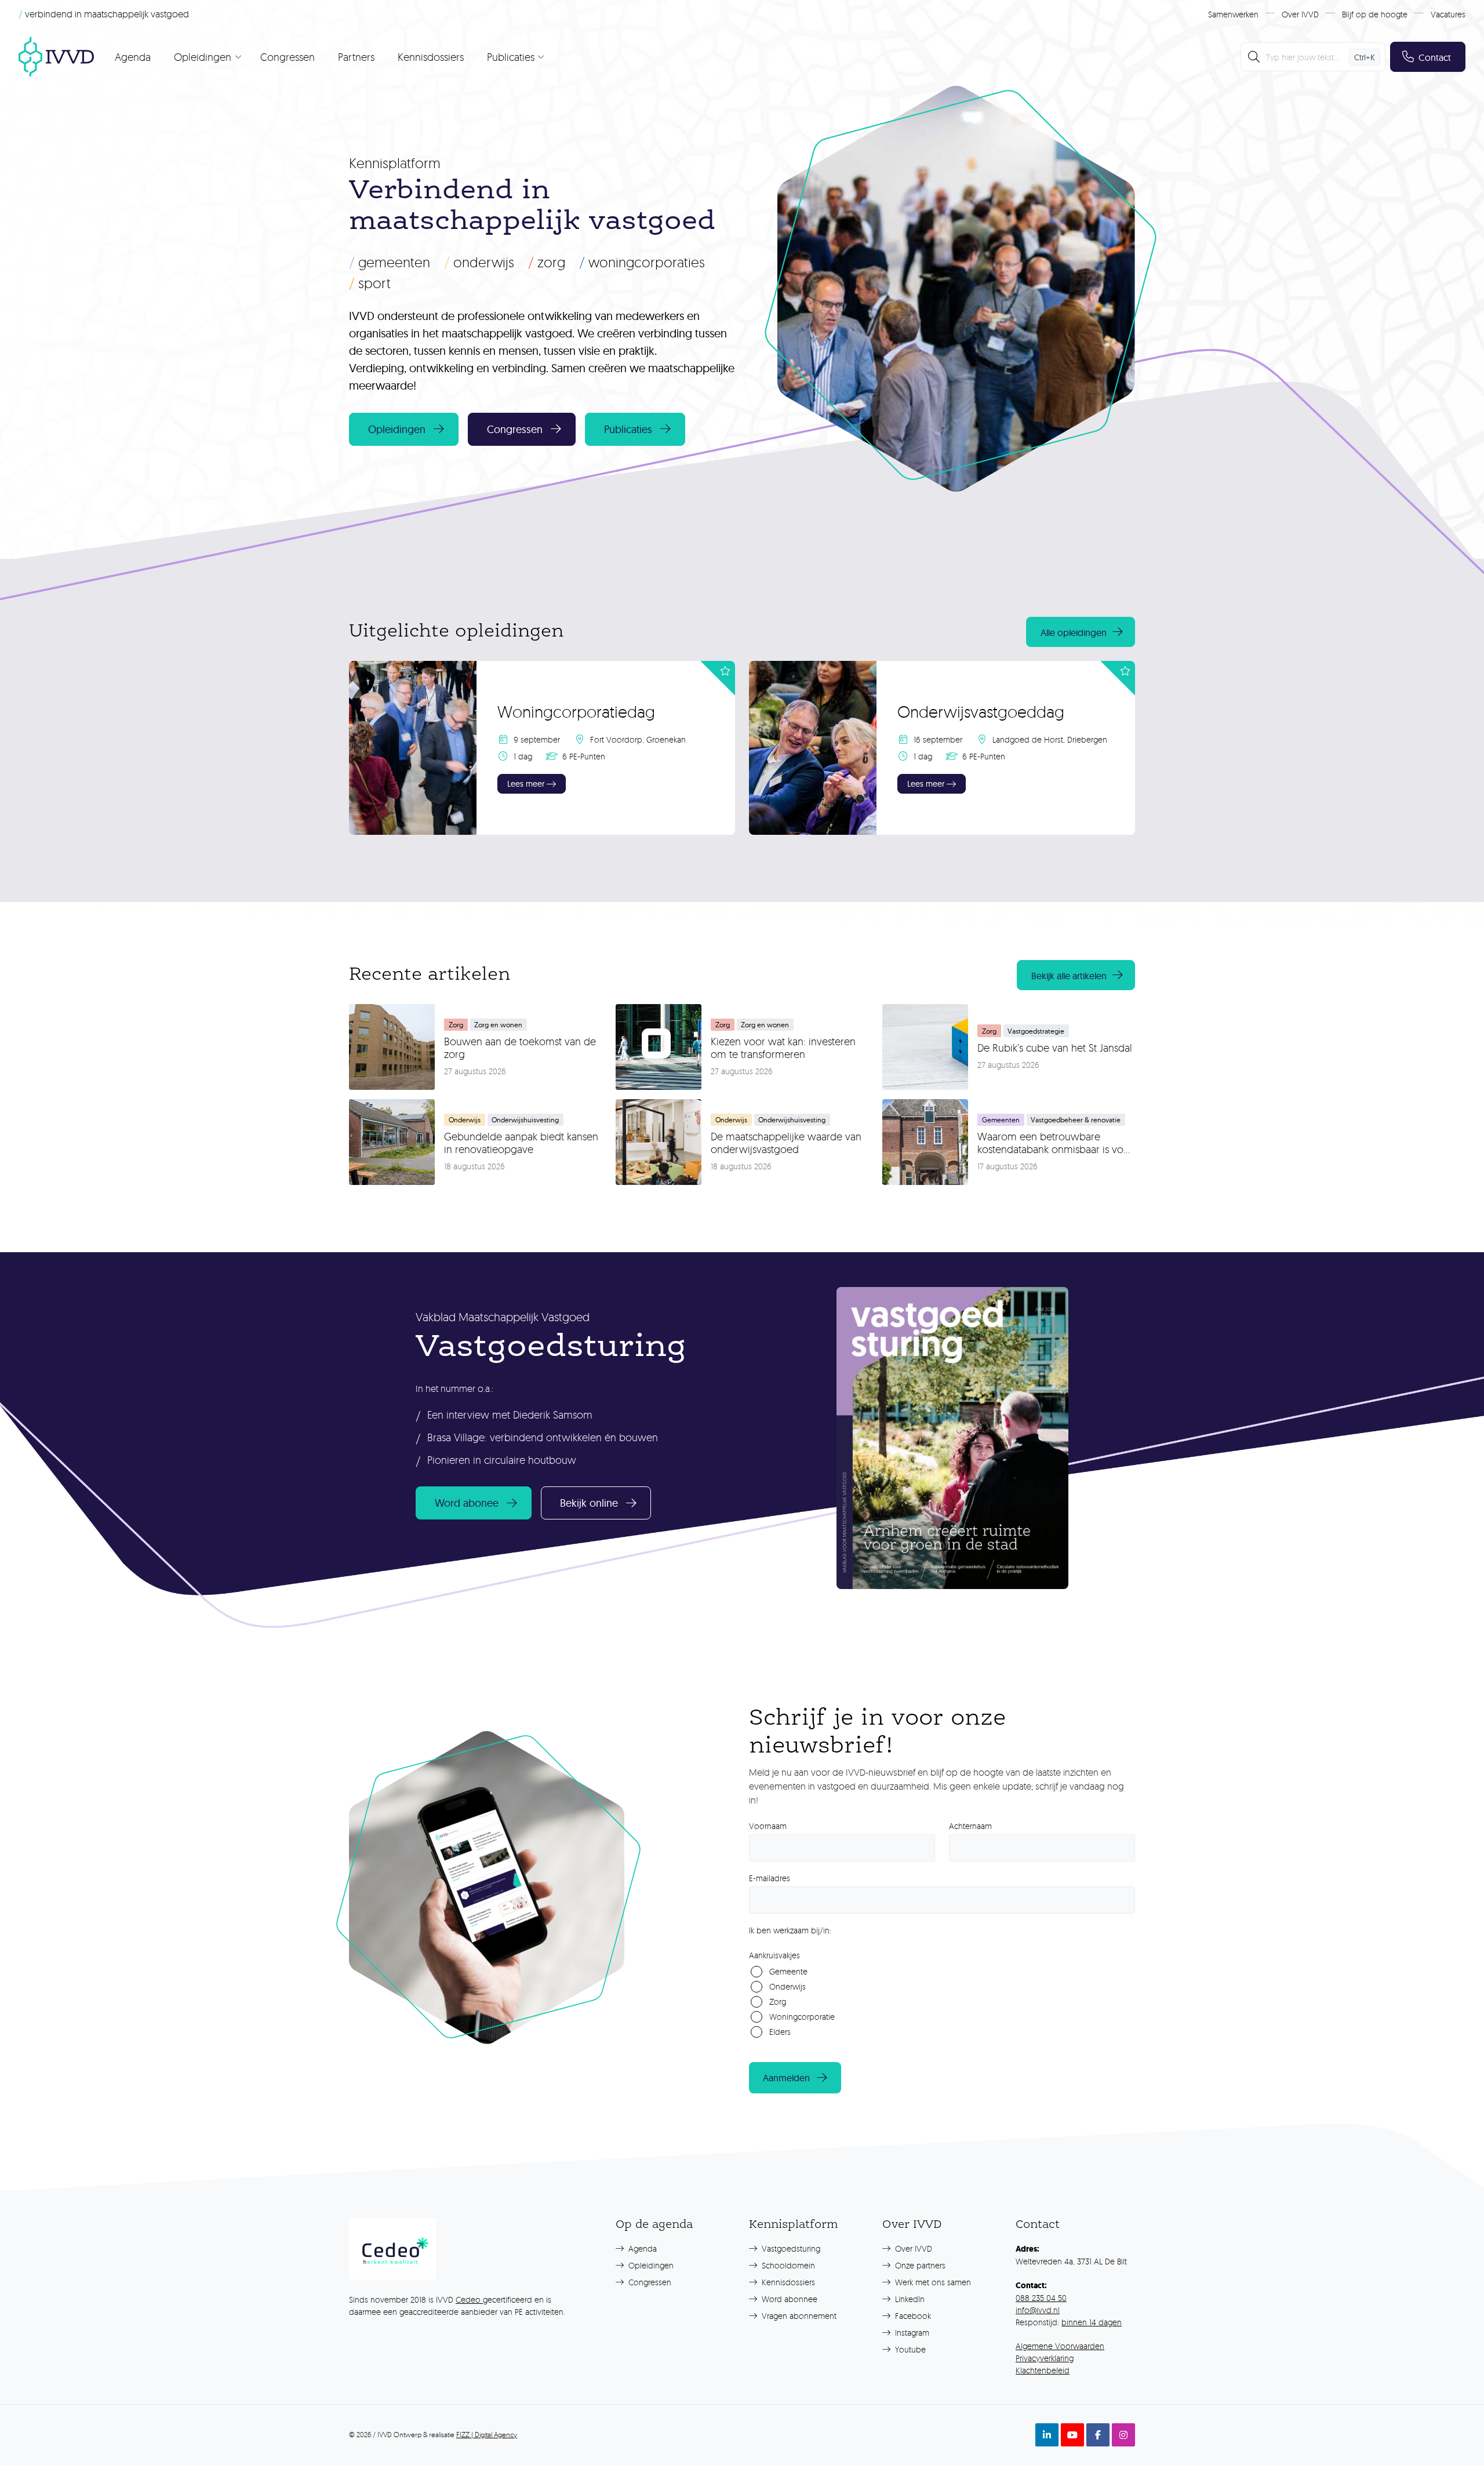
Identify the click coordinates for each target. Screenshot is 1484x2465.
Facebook (912, 2316)
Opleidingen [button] (397, 429)
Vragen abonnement (798, 2316)
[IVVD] (56, 57)
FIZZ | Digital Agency (487, 2435)
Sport (370, 283)
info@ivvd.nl (1038, 2310)
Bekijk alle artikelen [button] (1069, 976)
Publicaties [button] (628, 429)
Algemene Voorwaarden (1060, 2346)
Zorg (547, 262)
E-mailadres (770, 1878)
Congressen (288, 57)
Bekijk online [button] (589, 1503)
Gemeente (788, 1971)
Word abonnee (788, 2299)
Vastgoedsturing (790, 2248)
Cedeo (469, 2299)
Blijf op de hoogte (1375, 14)
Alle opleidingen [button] (1074, 632)
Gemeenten (390, 262)
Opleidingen (650, 2265)
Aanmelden (786, 2078)
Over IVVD (1300, 14)
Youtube (909, 2349)
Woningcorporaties (642, 262)
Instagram (911, 2333)
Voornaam (768, 1826)
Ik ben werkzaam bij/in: (790, 1930)
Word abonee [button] (467, 1503)
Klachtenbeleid (1043, 2370)
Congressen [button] (515, 429)
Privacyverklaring (1045, 2358)
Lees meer (526, 784)
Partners (356, 57)
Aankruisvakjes (774, 1955)
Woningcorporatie (802, 2017)
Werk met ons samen (932, 2282)
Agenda (133, 57)
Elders (780, 2032)
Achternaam (970, 1826)
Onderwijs (479, 262)
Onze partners (919, 2265)
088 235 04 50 (1041, 2298)
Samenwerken (1233, 14)
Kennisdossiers (431, 57)
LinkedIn (909, 2299)
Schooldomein (787, 2265)
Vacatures (1448, 14)
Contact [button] (1435, 57)
